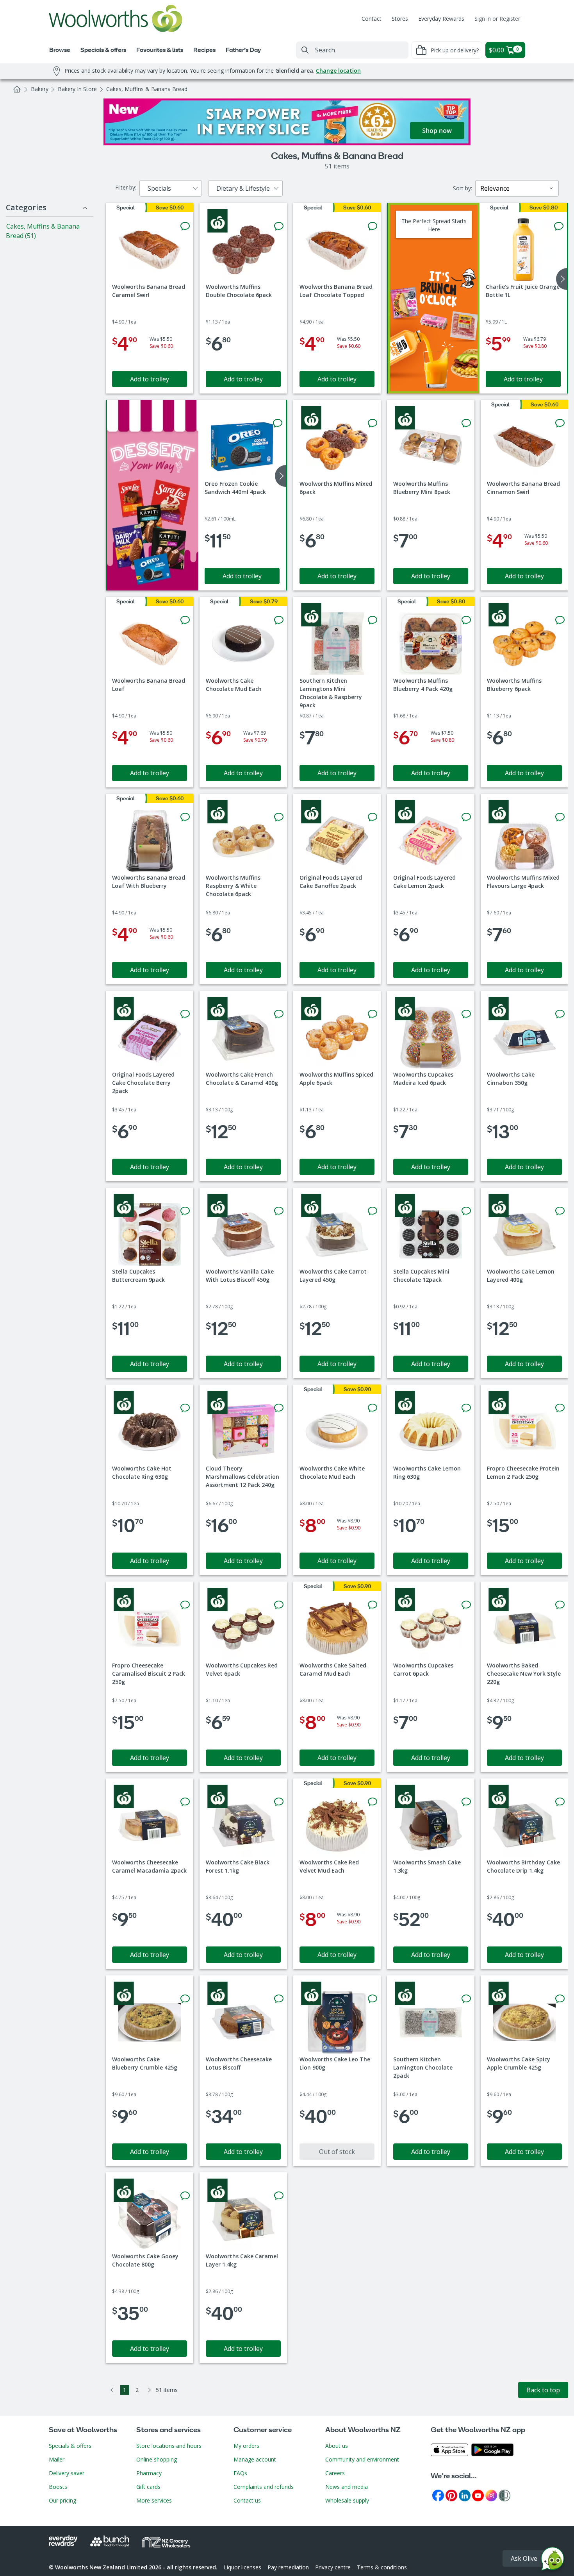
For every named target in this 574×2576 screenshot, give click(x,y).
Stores (400, 19)
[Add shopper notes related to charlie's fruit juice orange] (559, 226)
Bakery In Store (77, 89)
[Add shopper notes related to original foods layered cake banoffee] (373, 817)
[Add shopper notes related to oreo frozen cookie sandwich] (278, 423)
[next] (562, 279)
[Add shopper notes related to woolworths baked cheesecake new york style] (560, 1605)
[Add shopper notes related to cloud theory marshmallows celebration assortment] (279, 1408)
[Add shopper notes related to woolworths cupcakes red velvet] (279, 1605)
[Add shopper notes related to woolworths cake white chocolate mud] (373, 1408)
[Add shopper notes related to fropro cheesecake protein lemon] (560, 1408)
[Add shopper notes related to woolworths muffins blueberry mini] (466, 423)
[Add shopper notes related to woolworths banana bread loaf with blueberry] (185, 817)
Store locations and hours (169, 2446)
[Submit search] (305, 50)
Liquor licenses (242, 2567)
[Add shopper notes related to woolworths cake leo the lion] (373, 1999)
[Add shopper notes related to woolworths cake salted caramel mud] (373, 1605)
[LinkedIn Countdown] (465, 2495)
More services (154, 2500)
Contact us (247, 2500)
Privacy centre (333, 2567)
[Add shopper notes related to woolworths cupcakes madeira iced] (466, 1014)
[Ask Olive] (553, 2561)
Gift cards (148, 2487)
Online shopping (157, 2459)
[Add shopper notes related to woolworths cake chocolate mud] (279, 620)
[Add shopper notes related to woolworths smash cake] (466, 1802)
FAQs (240, 2473)
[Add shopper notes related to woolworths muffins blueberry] (466, 620)
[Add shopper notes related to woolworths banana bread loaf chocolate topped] (373, 226)
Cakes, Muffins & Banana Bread (147, 89)
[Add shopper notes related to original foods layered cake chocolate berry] (185, 1014)
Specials (159, 188)
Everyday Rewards (441, 19)
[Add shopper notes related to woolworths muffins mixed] (373, 423)
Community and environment (362, 2459)
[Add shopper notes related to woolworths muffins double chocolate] (279, 226)
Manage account (255, 2459)
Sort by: (463, 188)
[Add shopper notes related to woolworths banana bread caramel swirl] (185, 226)
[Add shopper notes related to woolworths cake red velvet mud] (373, 1802)
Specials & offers (70, 2446)
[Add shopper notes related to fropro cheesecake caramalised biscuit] (185, 1605)
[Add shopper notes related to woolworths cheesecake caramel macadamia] (185, 1802)
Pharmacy (149, 2473)
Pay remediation (288, 2567)
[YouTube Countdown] (478, 2495)
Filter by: (126, 187)
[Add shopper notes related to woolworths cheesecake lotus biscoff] (279, 1999)
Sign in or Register (497, 19)
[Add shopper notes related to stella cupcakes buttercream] (185, 1211)
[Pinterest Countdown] (451, 2495)
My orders (246, 2446)
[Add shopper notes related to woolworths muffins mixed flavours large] (560, 817)
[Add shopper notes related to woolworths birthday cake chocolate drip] (560, 1802)
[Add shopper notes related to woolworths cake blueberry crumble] (185, 1999)
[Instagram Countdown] (491, 2495)
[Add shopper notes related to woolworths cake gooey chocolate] (185, 2196)
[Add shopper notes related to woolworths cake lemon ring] (466, 1408)
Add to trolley (150, 379)
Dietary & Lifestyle (243, 188)
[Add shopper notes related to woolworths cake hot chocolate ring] (185, 1408)
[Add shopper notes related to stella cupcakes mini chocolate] (466, 1211)
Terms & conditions (382, 2567)
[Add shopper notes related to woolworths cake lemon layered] (560, 1211)
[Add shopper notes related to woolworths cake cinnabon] (560, 1014)
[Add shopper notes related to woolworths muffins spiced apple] (373, 1014)
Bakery (40, 89)
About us (337, 2446)
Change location (338, 71)
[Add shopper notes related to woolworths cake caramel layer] (279, 2196)
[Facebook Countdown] (438, 2495)
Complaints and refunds (264, 2487)
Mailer (57, 2459)
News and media (347, 2487)
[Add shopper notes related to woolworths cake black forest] (279, 1802)
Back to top (543, 2390)
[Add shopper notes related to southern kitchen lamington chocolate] (466, 1999)
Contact (372, 19)
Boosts (58, 2487)
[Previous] (112, 2390)
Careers (335, 2473)
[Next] (150, 2390)
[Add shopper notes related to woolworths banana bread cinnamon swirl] (560, 423)
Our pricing (62, 2500)
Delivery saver (67, 2473)
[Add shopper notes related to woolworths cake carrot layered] (373, 1211)
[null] (153, 495)
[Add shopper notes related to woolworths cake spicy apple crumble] (560, 1999)
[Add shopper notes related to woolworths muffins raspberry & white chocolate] (279, 817)
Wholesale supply (347, 2500)
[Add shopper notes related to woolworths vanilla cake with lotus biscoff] (279, 1211)
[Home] (17, 89)
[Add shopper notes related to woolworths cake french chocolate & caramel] (279, 1014)
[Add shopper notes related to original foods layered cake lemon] (466, 817)
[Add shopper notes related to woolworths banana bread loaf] (185, 620)
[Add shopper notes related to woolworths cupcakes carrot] (466, 1605)
